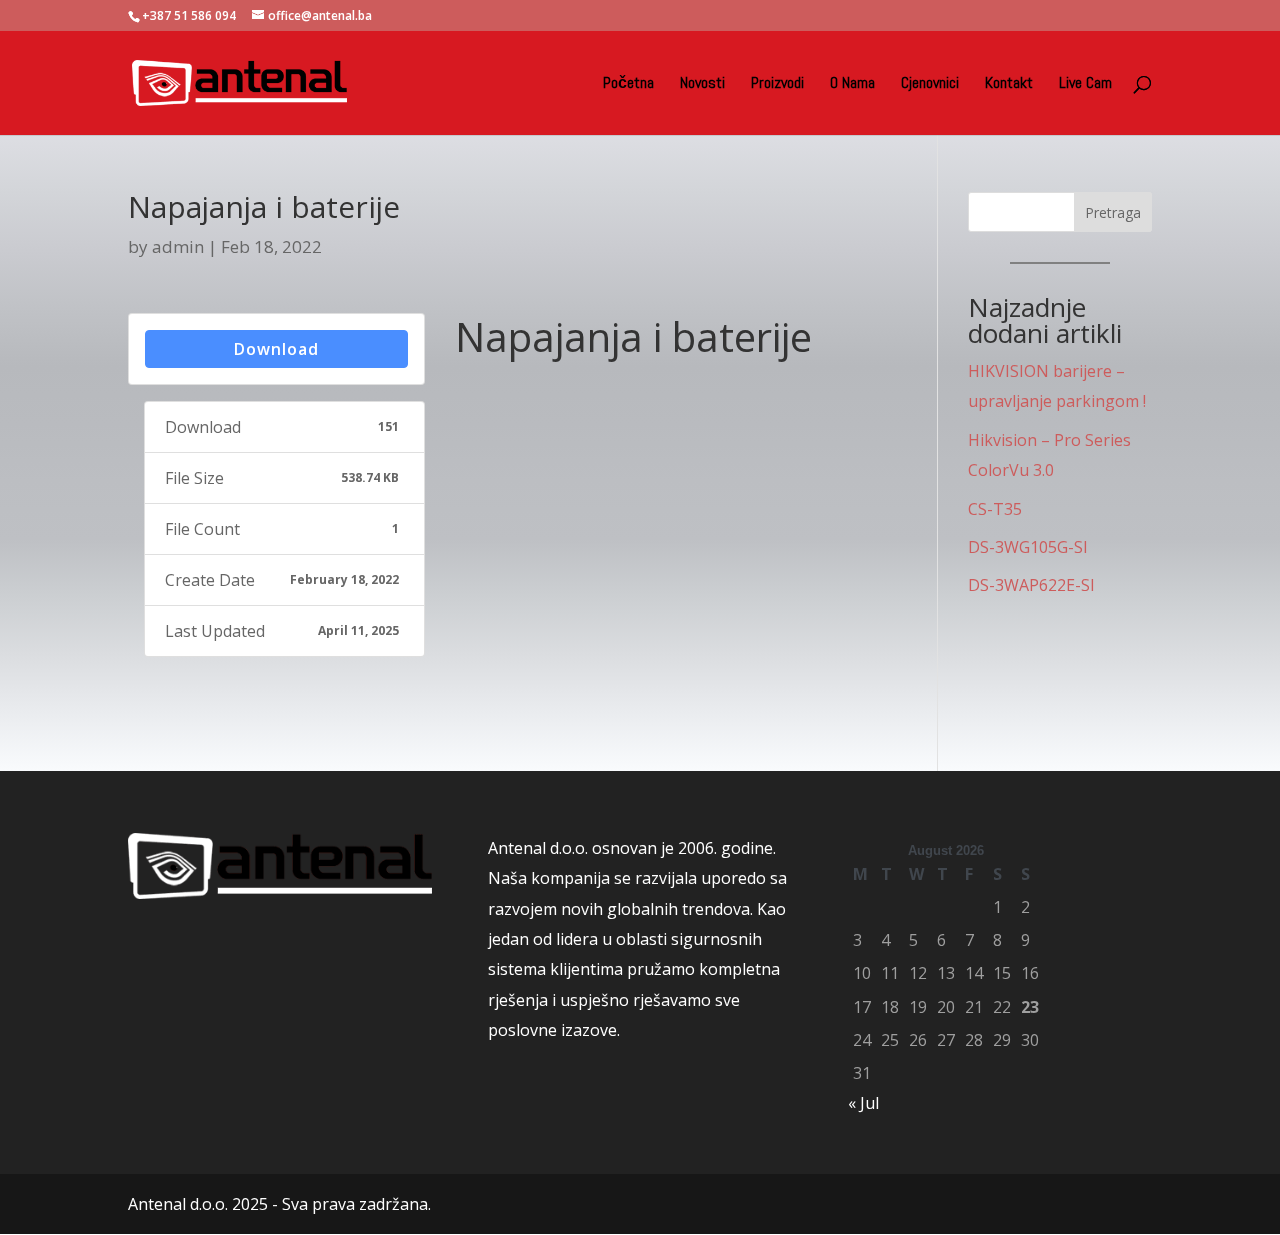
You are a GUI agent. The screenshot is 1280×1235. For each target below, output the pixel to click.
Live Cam (1085, 84)
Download (276, 349)
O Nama (852, 84)
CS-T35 (995, 509)
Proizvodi (777, 84)
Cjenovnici (930, 84)
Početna (628, 84)
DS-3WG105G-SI (1028, 547)
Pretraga (1113, 212)
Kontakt (1009, 84)
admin (178, 246)
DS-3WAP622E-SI (1031, 585)
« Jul (863, 1103)
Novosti (702, 84)
